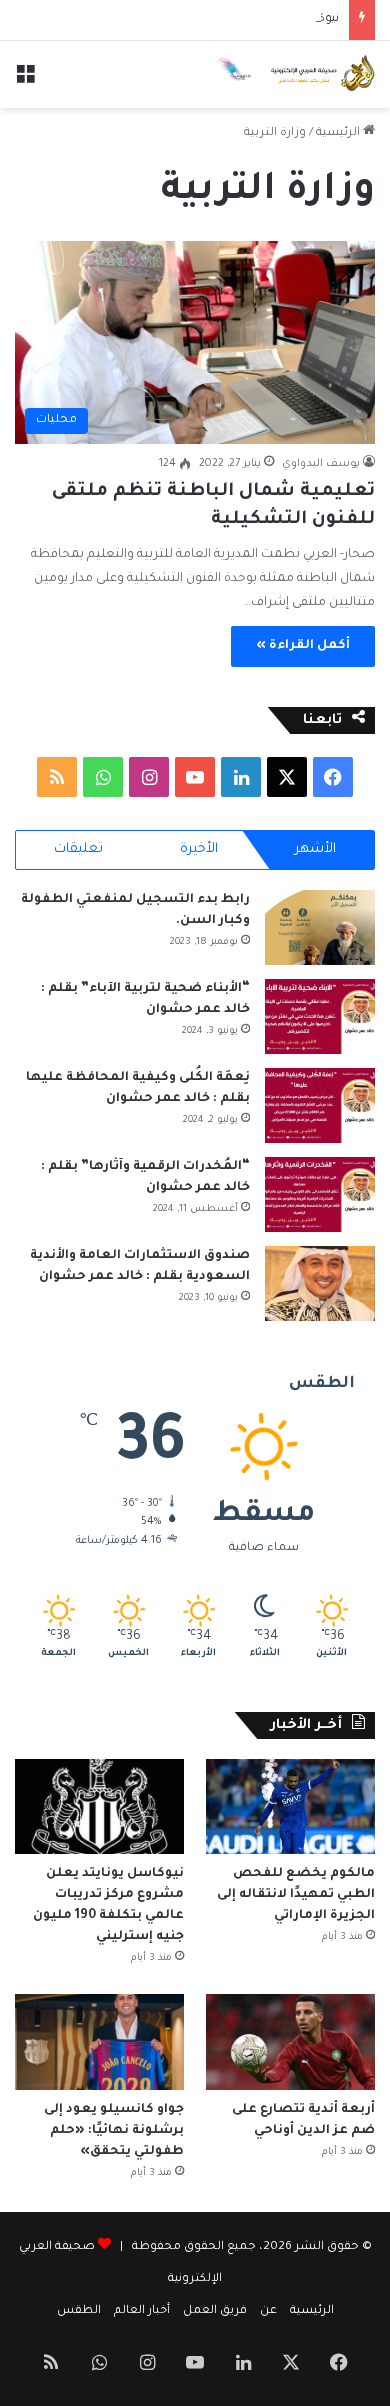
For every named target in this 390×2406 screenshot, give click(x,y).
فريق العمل (215, 2311)
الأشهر (315, 849)
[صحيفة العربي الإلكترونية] (295, 74)
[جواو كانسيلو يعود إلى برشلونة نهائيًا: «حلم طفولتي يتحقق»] (99, 2041)
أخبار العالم (142, 2311)
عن (268, 2311)
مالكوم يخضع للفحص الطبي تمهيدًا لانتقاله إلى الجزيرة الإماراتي (296, 1895)
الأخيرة (199, 849)
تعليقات (78, 849)
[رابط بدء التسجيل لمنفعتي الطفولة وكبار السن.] (320, 927)
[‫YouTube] (195, 777)
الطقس (79, 2311)
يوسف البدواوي (321, 464)
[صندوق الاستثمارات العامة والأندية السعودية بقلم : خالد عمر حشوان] (320, 1283)
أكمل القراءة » (303, 646)
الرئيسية (339, 133)
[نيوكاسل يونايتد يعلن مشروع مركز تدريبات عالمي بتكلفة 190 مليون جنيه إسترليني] (99, 1806)
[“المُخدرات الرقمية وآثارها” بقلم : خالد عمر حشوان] (320, 1194)
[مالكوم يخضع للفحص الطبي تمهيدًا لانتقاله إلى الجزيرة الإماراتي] (290, 1806)
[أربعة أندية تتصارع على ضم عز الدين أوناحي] (290, 2041)
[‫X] (287, 777)
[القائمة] (25, 81)
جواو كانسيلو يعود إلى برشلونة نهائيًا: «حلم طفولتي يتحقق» (114, 2131)
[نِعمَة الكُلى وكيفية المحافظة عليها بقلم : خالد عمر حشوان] (320, 1105)
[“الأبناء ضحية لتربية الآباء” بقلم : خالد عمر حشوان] (320, 1016)
